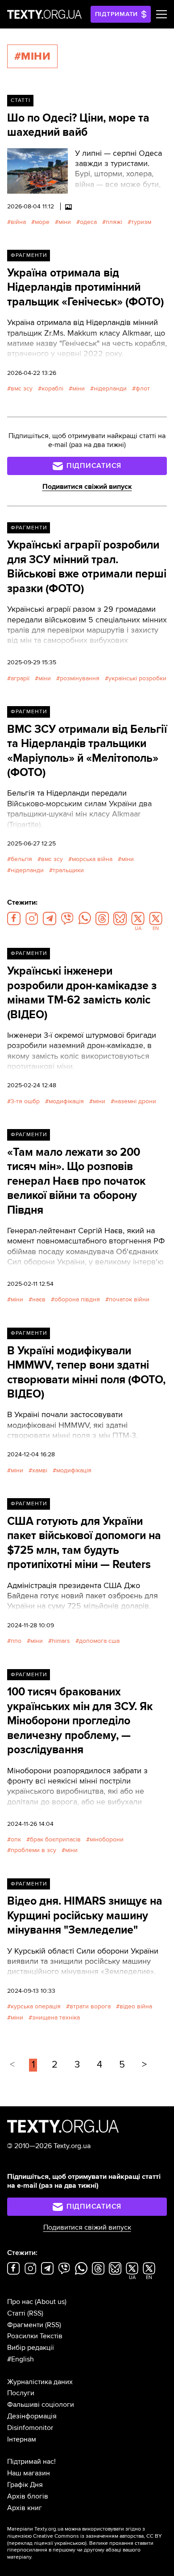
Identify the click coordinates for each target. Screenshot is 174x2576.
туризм (141, 222)
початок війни (129, 1299)
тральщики (68, 870)
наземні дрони (135, 1101)
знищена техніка (56, 2017)
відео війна (136, 2006)
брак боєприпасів (55, 1839)
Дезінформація (32, 2416)
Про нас (20, 2302)
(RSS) (35, 2313)
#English (21, 2359)
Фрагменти (29, 255)
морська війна (92, 859)
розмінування (80, 678)
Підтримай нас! (31, 2462)
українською (70, 2543)
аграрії (20, 678)
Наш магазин (29, 2473)
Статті (21, 100)
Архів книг (25, 2508)
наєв (39, 1299)
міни (65, 222)
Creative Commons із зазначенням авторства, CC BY (97, 2536)
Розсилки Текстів (35, 2336)
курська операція (36, 2006)
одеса (88, 222)
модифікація (66, 1101)
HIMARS (61, 1641)
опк (16, 1839)
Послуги (21, 2393)
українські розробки (137, 678)
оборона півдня (77, 1299)
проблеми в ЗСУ (33, 1850)
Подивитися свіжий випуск (87, 487)
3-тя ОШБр (25, 1101)
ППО (16, 1641)
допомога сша (99, 1641)
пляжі (114, 222)
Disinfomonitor (30, 2428)
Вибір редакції (31, 2348)
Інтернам (22, 2439)
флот (143, 388)
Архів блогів (28, 2496)
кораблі (52, 388)
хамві (40, 1470)
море (42, 222)
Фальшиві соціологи (41, 2405)
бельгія (21, 859)
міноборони (107, 1839)
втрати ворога (90, 2006)
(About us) (51, 2302)
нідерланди (110, 388)
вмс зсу (22, 388)
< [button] (12, 2065)
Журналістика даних (40, 2382)
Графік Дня (25, 2485)
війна (18, 222)
